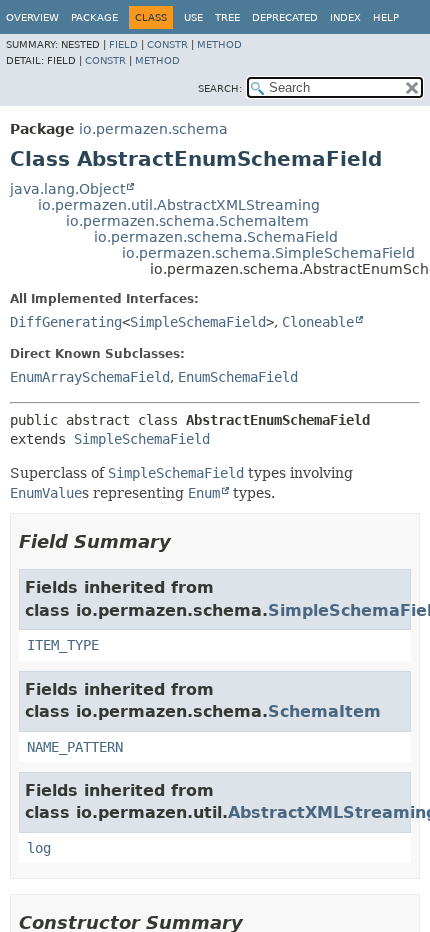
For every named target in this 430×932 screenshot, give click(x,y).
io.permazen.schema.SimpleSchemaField (268, 253)
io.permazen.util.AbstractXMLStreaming (179, 205)
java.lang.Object (67, 189)
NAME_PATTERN (75, 747)
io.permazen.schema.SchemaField (216, 237)
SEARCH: (220, 88)
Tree (227, 17)
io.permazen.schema (153, 129)
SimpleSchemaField (198, 322)
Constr (167, 44)
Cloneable (318, 322)
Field (123, 44)
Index (345, 17)
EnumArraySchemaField (90, 377)
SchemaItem (324, 711)
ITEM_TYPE (63, 645)
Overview (32, 17)
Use (193, 17)
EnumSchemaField (238, 377)
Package (94, 17)
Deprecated (285, 17)
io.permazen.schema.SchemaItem (187, 221)
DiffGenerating (66, 322)
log (39, 848)
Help (386, 17)
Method (219, 44)
